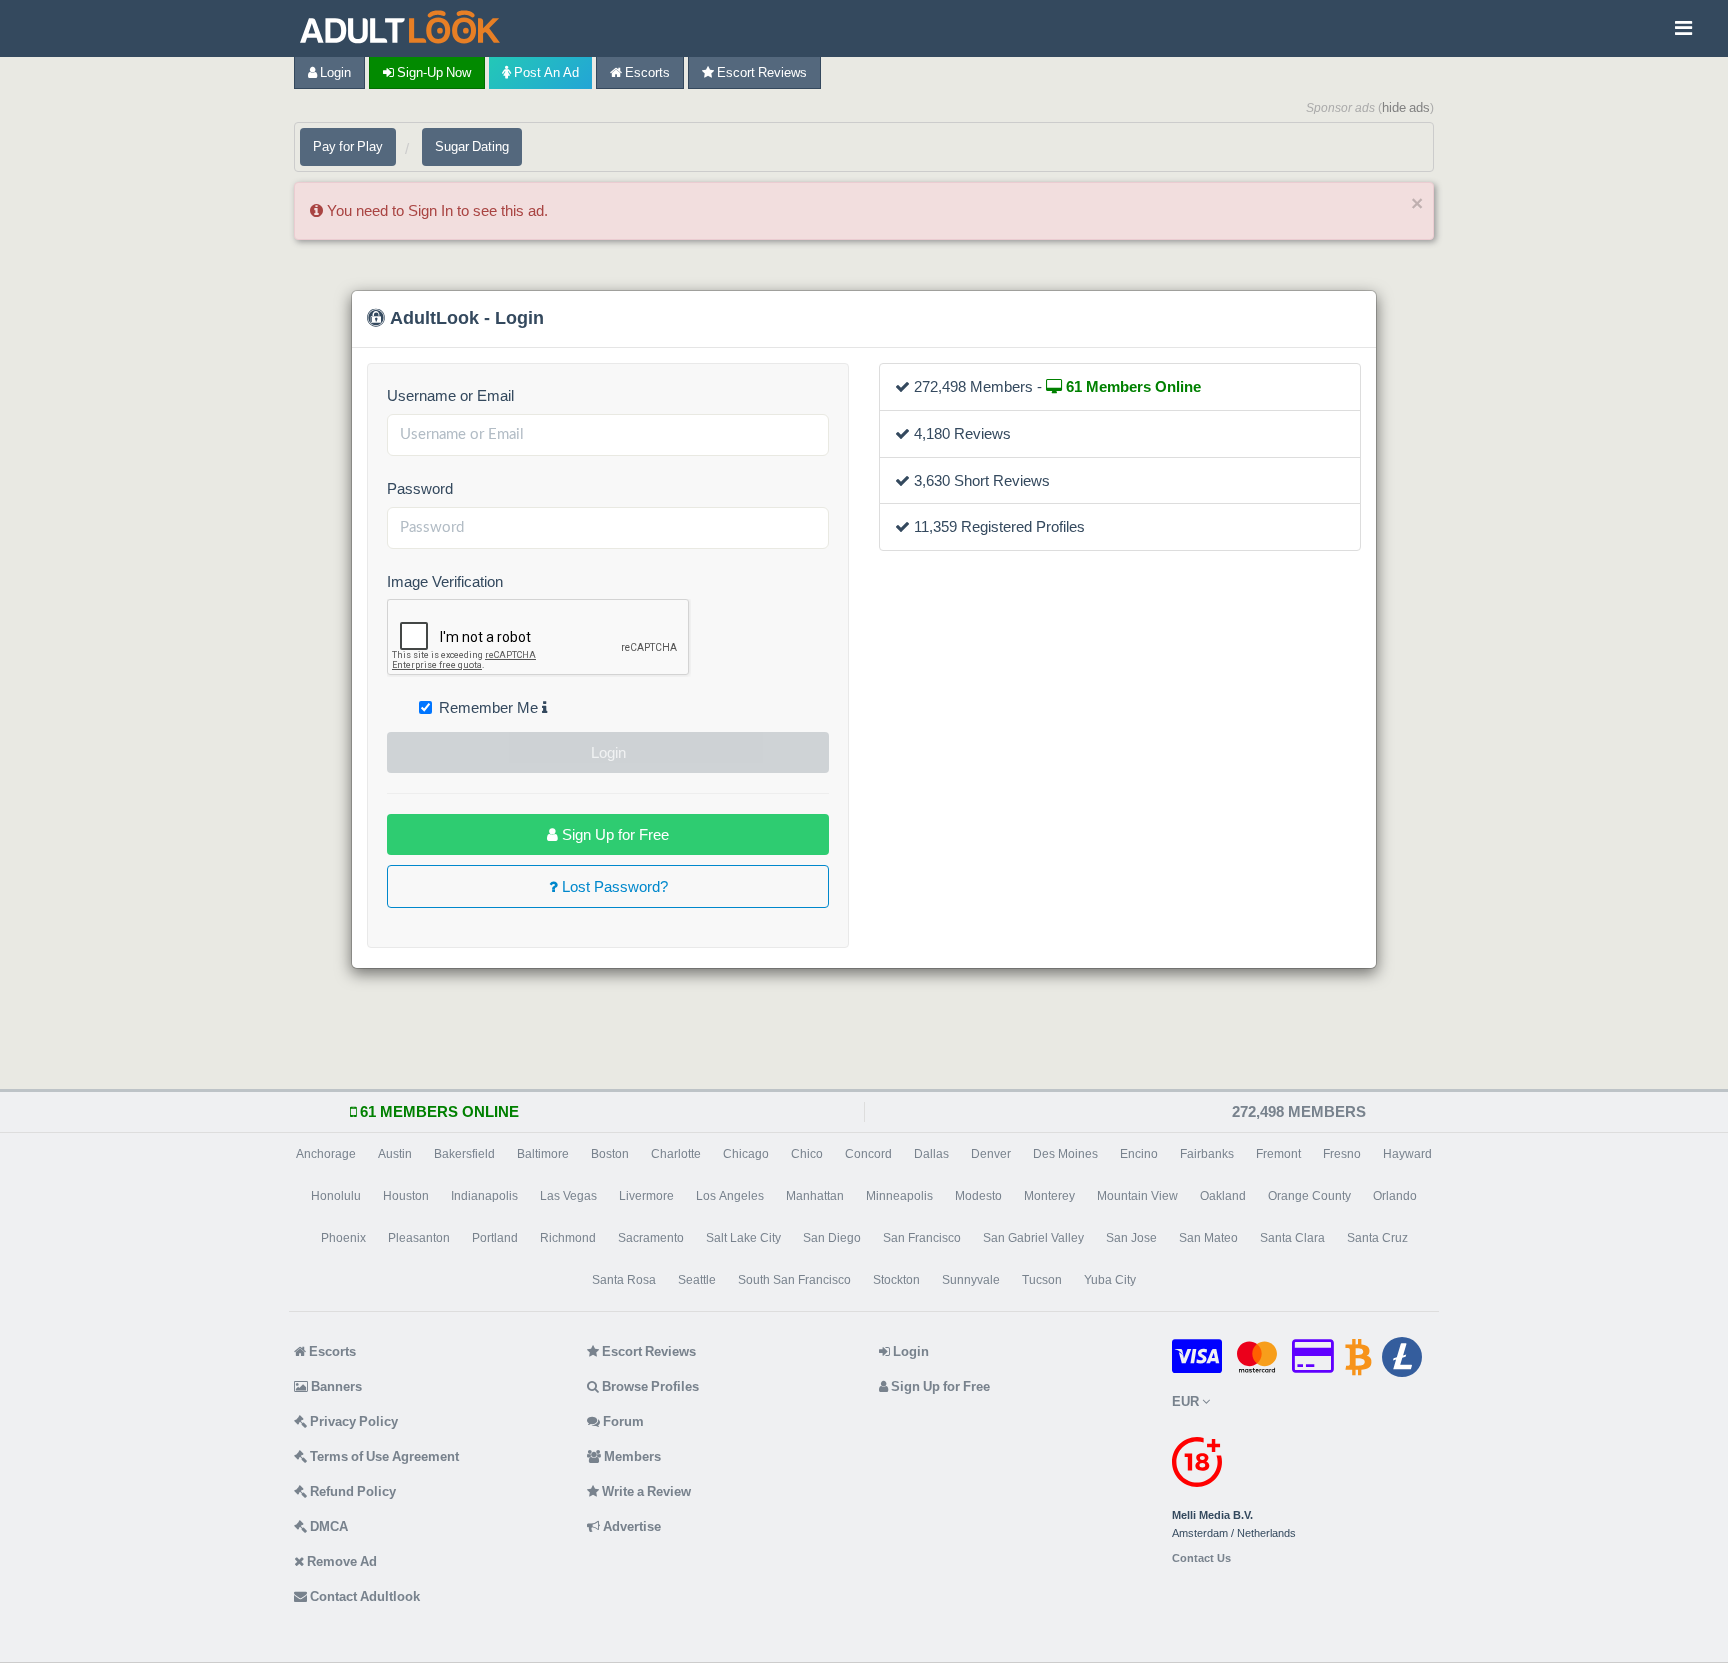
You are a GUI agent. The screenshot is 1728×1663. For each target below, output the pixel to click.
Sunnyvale (971, 1280)
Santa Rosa (624, 1280)
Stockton (896, 1280)
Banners (335, 1386)
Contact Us (1201, 1558)
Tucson (1042, 1280)
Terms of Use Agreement (383, 1456)
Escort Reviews (760, 72)
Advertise (630, 1526)
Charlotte (676, 1154)
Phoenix (343, 1238)
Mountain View (1137, 1196)
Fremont (1278, 1154)
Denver (991, 1154)
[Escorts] (405, 28)
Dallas (931, 1154)
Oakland (1223, 1196)
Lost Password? (613, 886)
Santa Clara (1292, 1238)
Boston (610, 1154)
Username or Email (450, 395)
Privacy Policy (352, 1421)
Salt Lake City (743, 1238)
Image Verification (445, 581)
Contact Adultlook (363, 1596)
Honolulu (336, 1196)
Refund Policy (351, 1491)
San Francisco (922, 1238)
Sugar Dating (472, 146)
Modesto (978, 1196)
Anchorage (326, 1154)
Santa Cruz (1377, 1238)
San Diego (832, 1238)
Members (631, 1456)
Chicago (746, 1154)
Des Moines (1065, 1154)
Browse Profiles (649, 1386)
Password (420, 488)
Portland (495, 1238)
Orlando (1395, 1196)
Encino (1139, 1154)
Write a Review (645, 1491)
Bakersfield (464, 1154)
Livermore (646, 1196)
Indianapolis (484, 1196)
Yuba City (1110, 1280)
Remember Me (490, 707)
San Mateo (1208, 1238)
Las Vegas (568, 1196)
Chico (807, 1154)
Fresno (1342, 1154)
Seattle (697, 1280)
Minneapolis (899, 1196)
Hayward (1407, 1154)
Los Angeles (730, 1196)
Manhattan (815, 1196)
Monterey (1049, 1196)
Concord (868, 1154)
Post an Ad (545, 72)
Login (334, 72)
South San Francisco (794, 1280)
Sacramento (651, 1238)
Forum (622, 1421)
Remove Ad (340, 1561)
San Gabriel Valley (1033, 1238)
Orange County (1309, 1196)
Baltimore (543, 1154)
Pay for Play (348, 146)
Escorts (646, 72)
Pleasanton (419, 1238)
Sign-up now (432, 72)
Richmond (568, 1238)
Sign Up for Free (613, 834)
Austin (395, 1154)
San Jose (1131, 1238)
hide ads (1406, 107)
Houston (406, 1196)
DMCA (327, 1526)
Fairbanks (1207, 1154)
